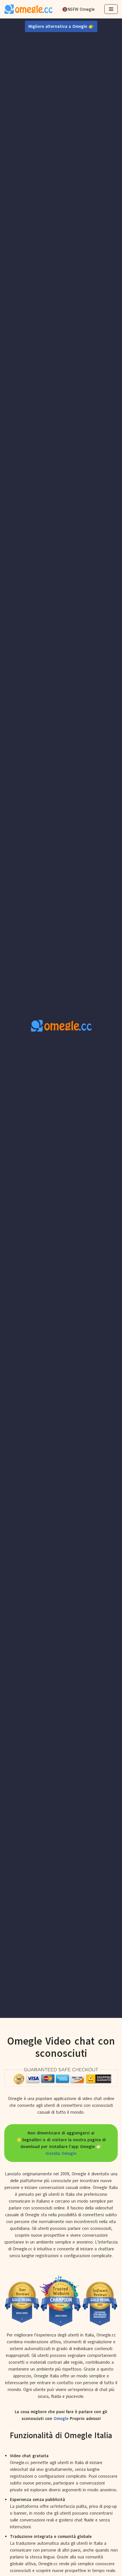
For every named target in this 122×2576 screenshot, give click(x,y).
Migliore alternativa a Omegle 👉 (61, 26)
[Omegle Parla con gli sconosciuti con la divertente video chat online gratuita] (28, 9)
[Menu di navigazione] (111, 9)
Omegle (61, 2419)
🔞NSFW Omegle (78, 9)
